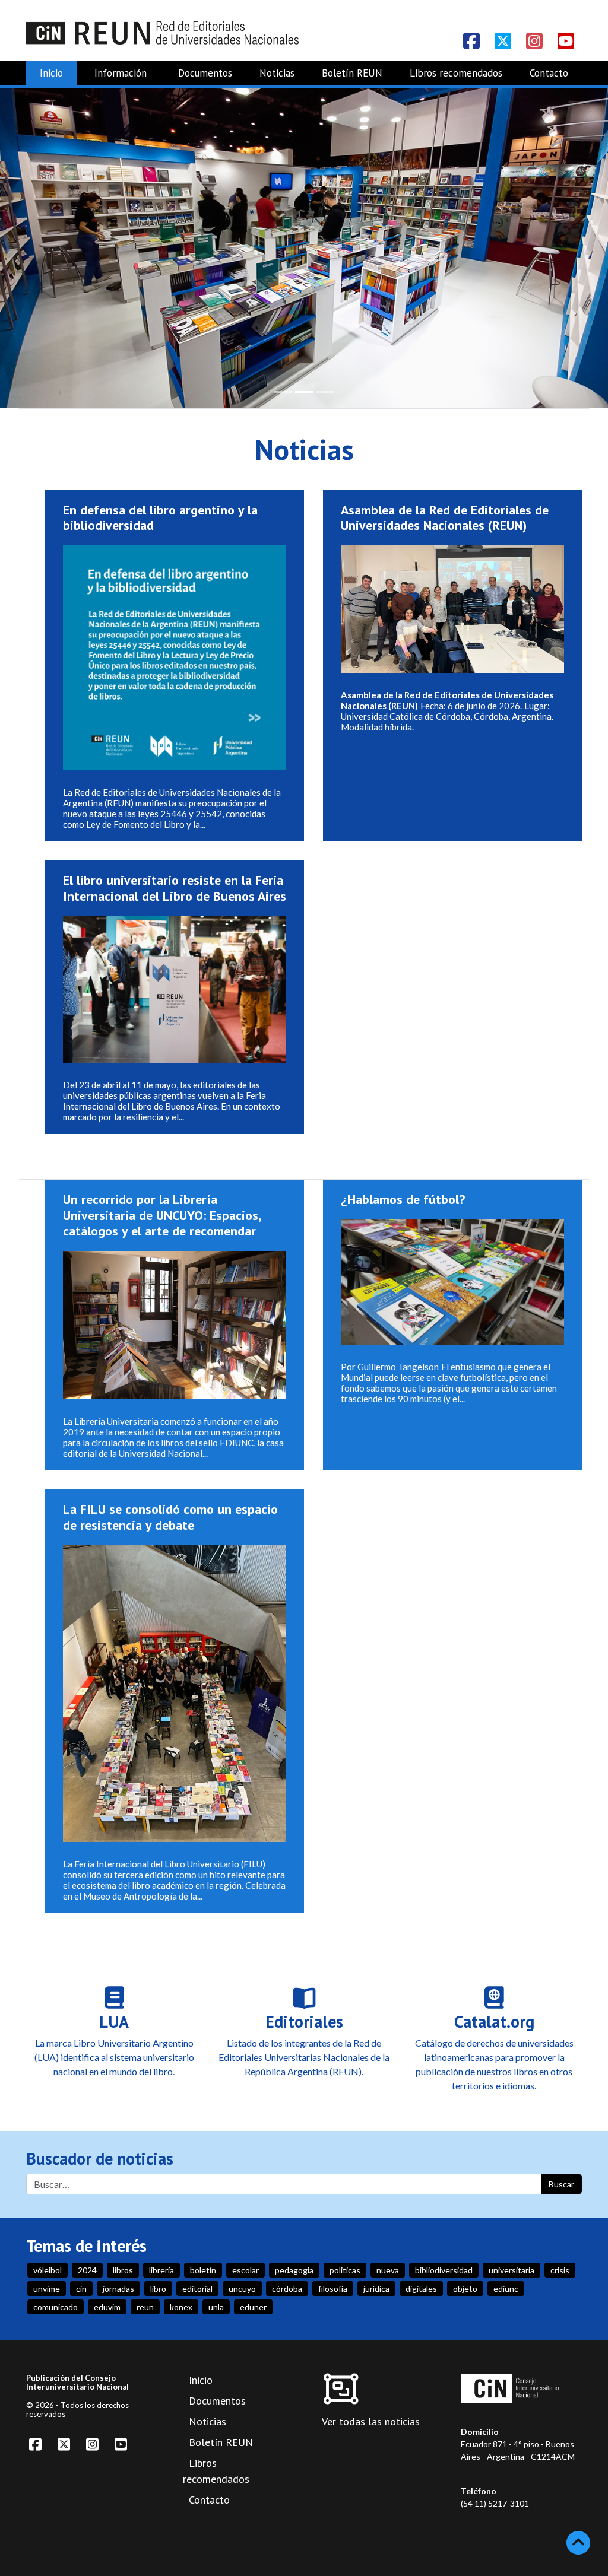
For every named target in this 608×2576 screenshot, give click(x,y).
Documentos (205, 73)
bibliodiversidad (444, 2270)
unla (216, 2307)
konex (181, 2307)
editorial (197, 2288)
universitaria (512, 2270)
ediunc (506, 2288)
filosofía (333, 2288)
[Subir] (578, 2543)
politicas (345, 2270)
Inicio (51, 73)
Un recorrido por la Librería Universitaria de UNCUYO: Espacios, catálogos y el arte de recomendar (162, 1215)
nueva (388, 2270)
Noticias (277, 73)
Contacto (549, 73)
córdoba (287, 2288)
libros (123, 2270)
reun (145, 2307)
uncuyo (242, 2288)
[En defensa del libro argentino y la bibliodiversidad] (175, 663)
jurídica (376, 2288)
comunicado (56, 2307)
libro (158, 2288)
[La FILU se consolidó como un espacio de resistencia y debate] (175, 1698)
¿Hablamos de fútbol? (403, 1199)
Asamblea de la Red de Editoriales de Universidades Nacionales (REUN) (445, 517)
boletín (203, 2270)
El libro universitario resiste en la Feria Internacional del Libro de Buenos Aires (175, 888)
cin (81, 2288)
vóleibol (47, 2270)
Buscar (561, 2184)
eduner (253, 2307)
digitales (421, 2288)
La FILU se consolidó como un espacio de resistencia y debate (170, 1517)
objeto (465, 2288)
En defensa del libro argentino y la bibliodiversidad (160, 517)
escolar (246, 2270)
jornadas (118, 2288)
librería (161, 2270)
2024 (87, 2270)
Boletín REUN (352, 73)
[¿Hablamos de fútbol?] (452, 1287)
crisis (560, 2270)
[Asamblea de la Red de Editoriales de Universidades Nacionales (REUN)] (452, 613)
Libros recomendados (456, 73)
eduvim (107, 2307)
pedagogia (294, 2270)
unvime (47, 2288)
